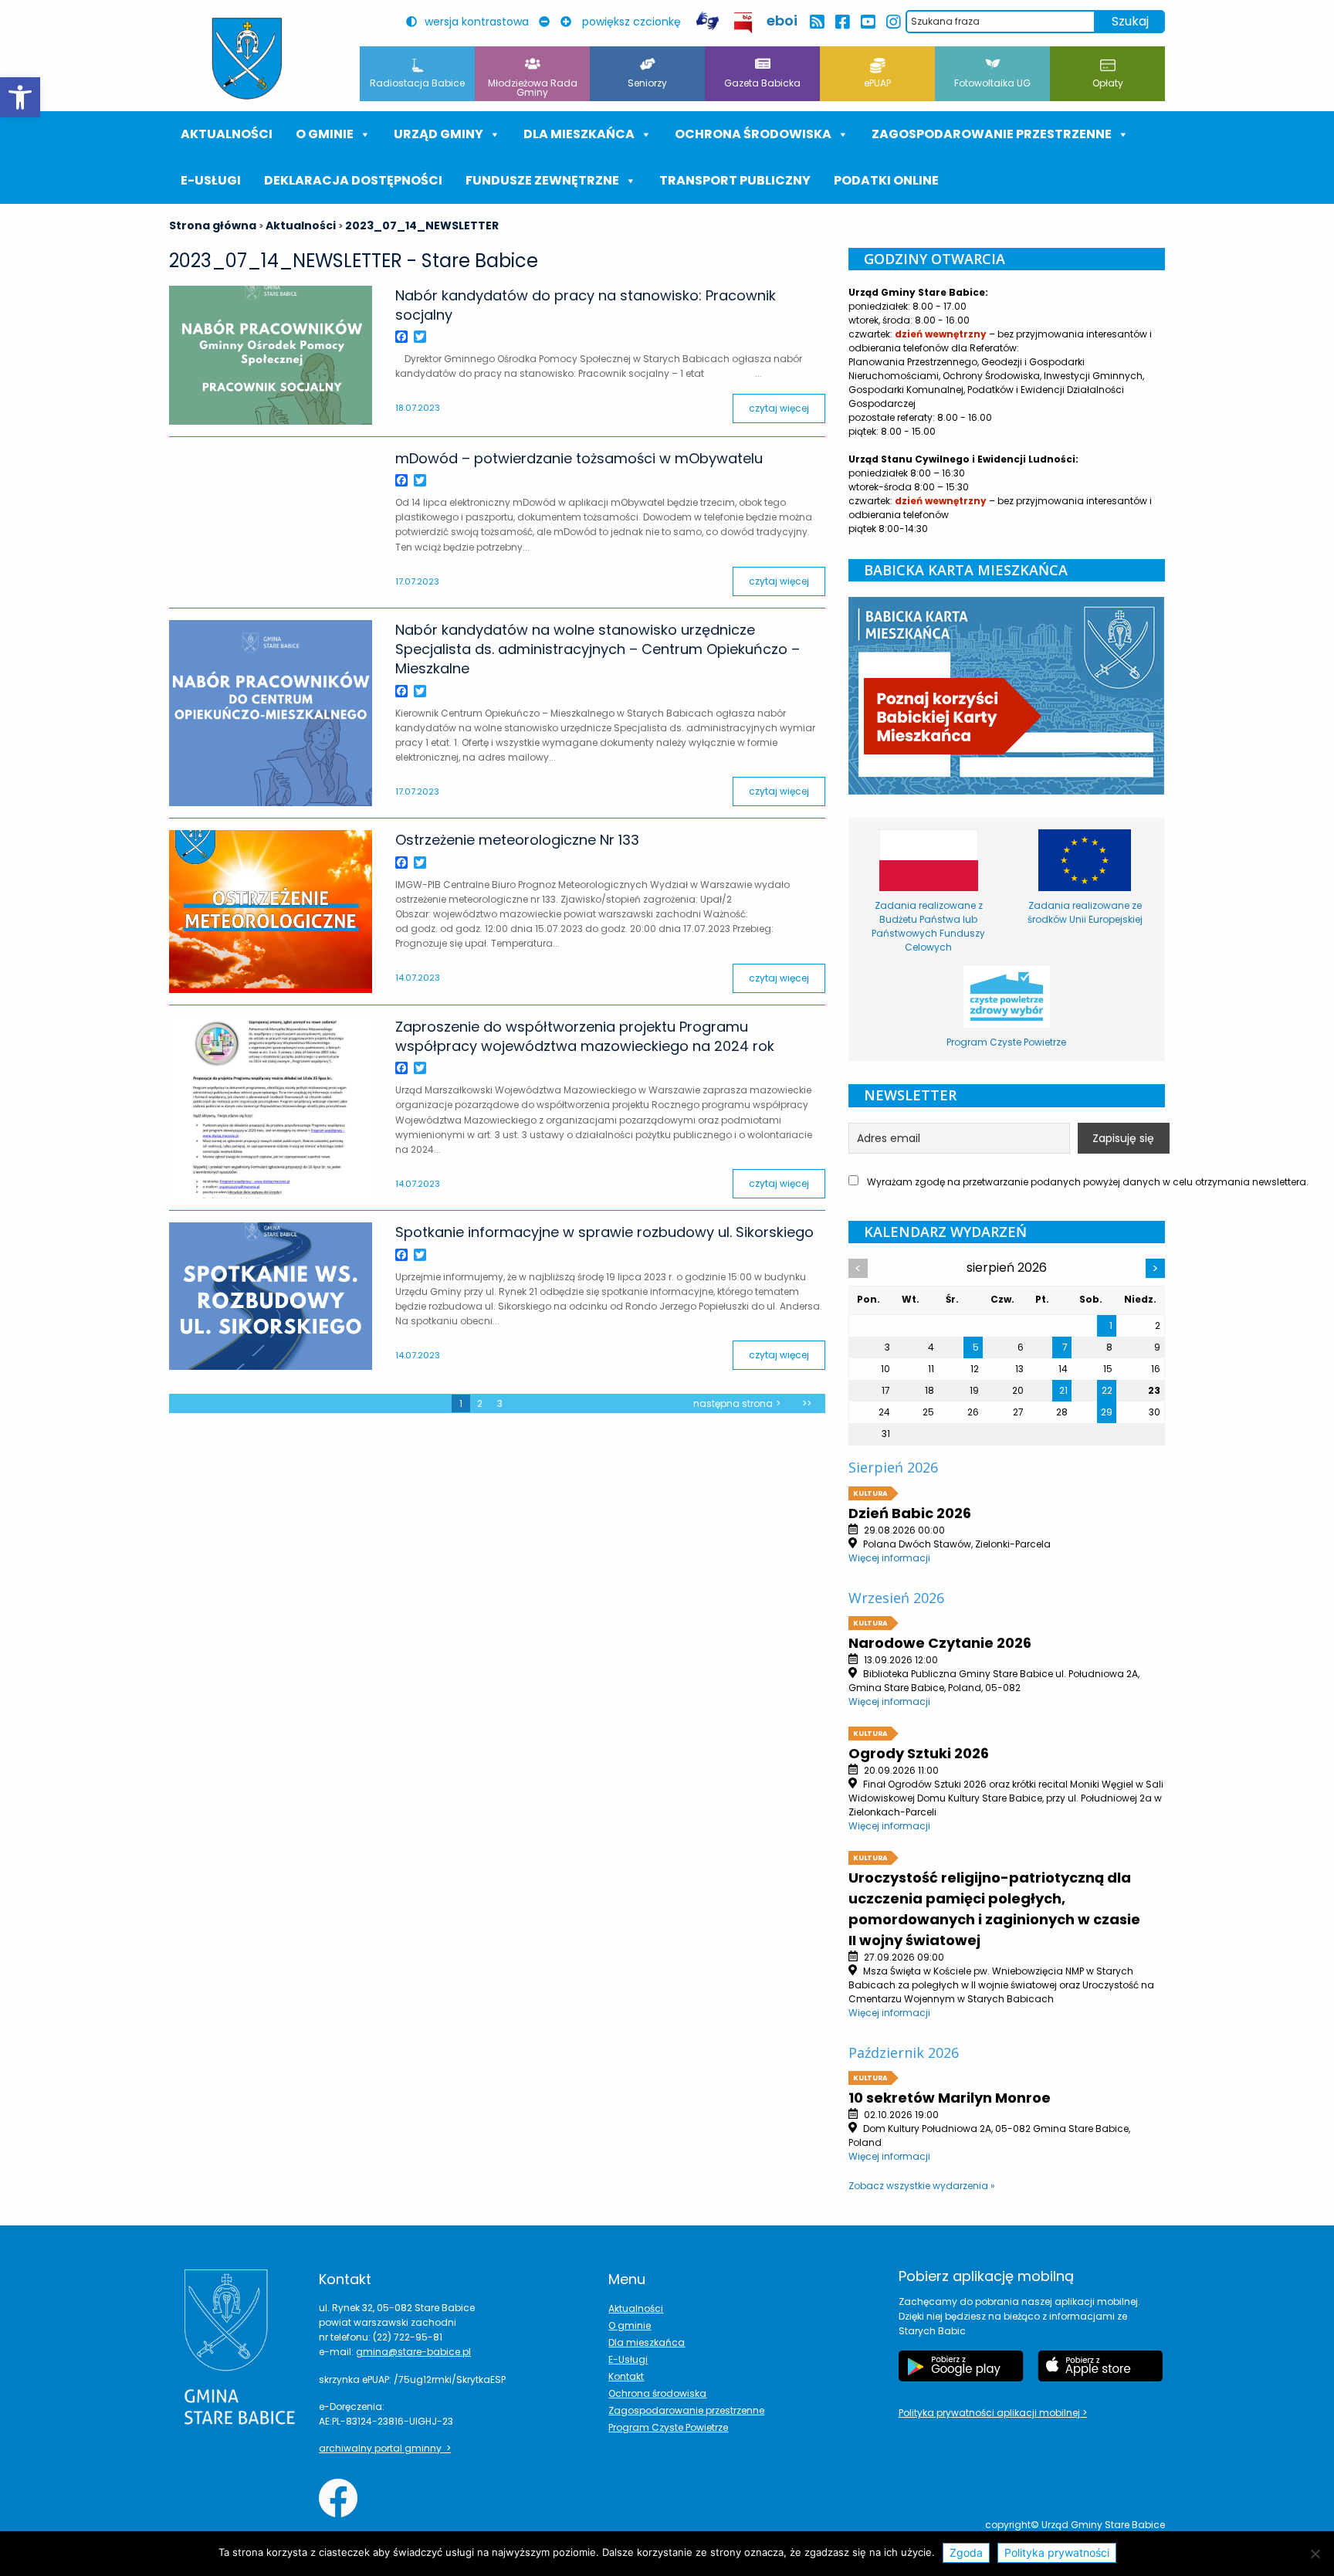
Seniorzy (647, 83)
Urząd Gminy (438, 134)
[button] (20, 97)
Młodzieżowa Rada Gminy (533, 88)
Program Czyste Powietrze (668, 2427)
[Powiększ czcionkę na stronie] (570, 22)
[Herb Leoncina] (247, 59)
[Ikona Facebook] (842, 22)
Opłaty (1108, 83)
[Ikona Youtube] (867, 22)
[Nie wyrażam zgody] (1315, 2554)
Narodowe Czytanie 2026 (940, 1643)
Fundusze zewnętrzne (542, 180)
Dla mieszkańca (647, 2342)
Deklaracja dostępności (353, 180)
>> (807, 1403)
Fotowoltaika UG (992, 83)
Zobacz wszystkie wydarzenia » (922, 2186)
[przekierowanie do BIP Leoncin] (744, 23)
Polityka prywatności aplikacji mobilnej (990, 2413)
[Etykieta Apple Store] (1100, 2366)
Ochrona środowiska (753, 134)
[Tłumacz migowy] (707, 21)
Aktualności (227, 134)
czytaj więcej (779, 408)
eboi (782, 20)
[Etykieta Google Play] (961, 2366)
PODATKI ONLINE (886, 180)
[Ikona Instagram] (893, 22)
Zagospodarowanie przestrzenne (992, 134)
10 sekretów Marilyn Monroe (950, 2098)
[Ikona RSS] (816, 22)
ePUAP (877, 83)
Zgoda (966, 2552)
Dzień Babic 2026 (910, 1513)
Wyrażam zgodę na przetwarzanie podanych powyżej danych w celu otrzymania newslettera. (1015, 1182)
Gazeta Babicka (762, 83)
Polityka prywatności (1057, 2552)
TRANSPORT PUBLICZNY (735, 180)
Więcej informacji (889, 1558)
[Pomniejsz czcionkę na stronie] (548, 22)
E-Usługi (211, 180)
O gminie (325, 134)
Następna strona (733, 1403)
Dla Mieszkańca (579, 134)
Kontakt (626, 2376)
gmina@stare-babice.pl (413, 2352)
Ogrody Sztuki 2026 (919, 1753)
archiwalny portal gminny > (385, 2448)
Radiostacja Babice (417, 83)
